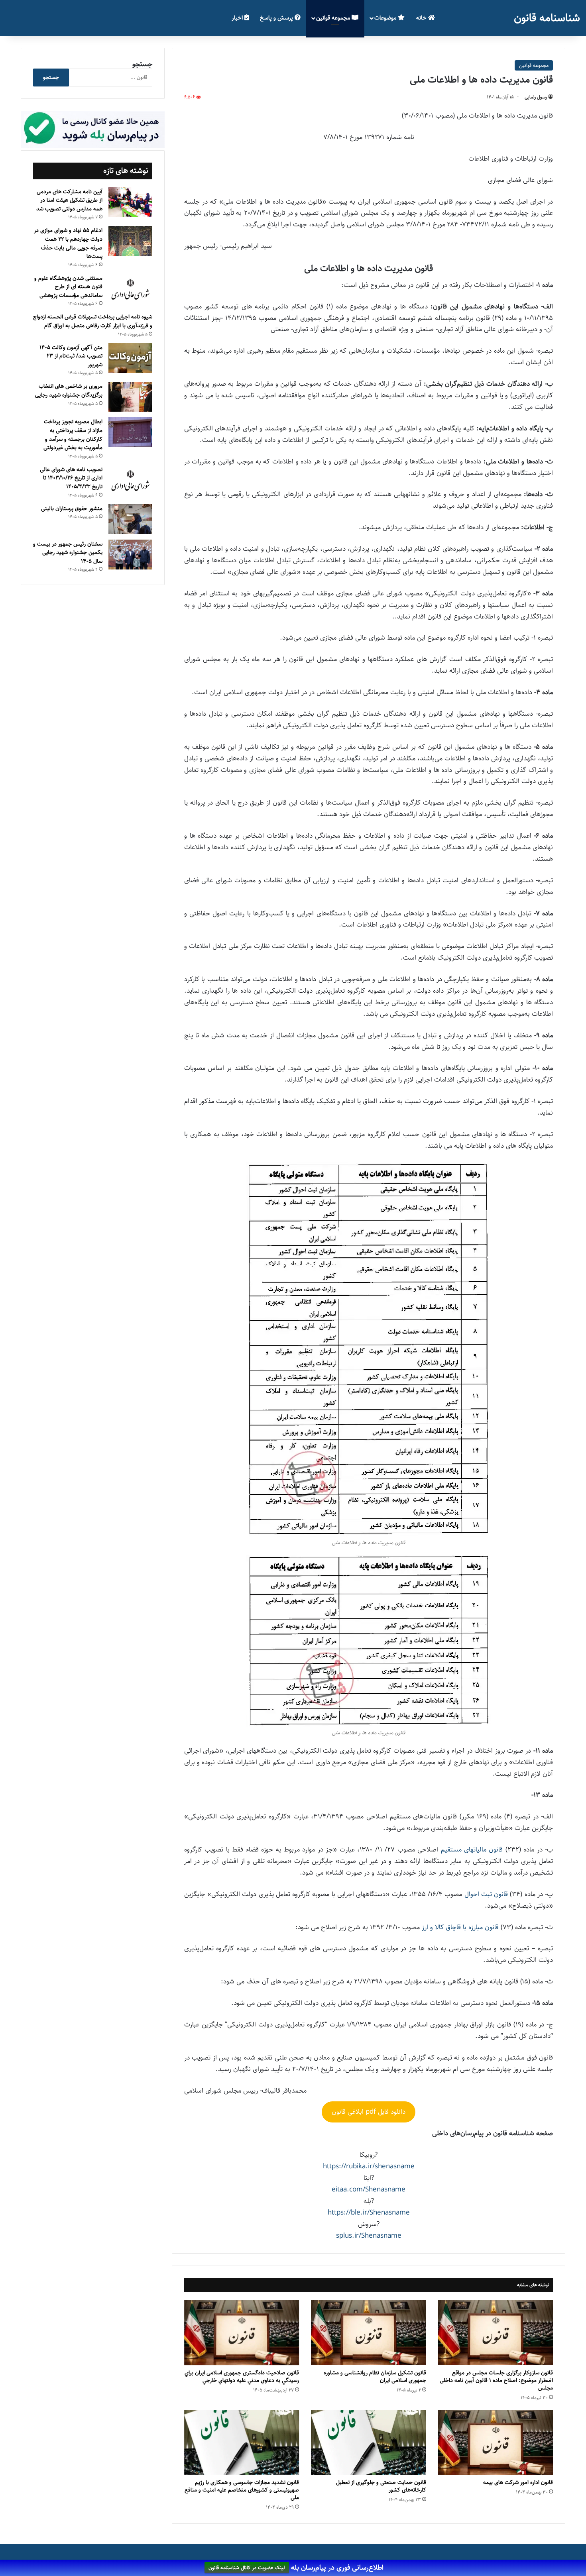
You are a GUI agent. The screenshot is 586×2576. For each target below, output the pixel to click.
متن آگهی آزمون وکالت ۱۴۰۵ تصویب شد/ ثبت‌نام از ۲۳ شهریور (71, 356)
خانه (422, 18)
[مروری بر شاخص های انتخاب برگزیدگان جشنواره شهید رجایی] (130, 397)
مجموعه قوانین (334, 18)
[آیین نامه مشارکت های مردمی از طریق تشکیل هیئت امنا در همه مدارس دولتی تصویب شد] (130, 202)
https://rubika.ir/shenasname (369, 2166)
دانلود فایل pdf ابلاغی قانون (369, 2112)
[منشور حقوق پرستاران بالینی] (130, 519)
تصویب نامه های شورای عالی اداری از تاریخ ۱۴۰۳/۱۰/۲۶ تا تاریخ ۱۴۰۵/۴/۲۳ (71, 478)
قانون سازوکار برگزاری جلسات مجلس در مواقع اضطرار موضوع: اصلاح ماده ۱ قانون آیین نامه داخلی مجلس (496, 2380)
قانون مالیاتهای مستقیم (472, 1850)
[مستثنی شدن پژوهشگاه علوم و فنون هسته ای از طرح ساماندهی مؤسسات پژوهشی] (130, 290)
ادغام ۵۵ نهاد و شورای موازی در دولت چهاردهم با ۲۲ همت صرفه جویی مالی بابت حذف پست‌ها (68, 243)
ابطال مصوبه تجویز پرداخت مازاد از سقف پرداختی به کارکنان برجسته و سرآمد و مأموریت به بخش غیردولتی (73, 435)
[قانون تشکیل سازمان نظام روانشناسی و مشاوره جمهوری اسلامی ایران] (368, 2333)
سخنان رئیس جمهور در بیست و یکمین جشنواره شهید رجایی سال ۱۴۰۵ (68, 553)
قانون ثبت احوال (486, 1894)
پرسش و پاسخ (277, 18)
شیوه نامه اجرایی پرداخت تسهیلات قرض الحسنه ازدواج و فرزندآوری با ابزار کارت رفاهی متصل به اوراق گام (93, 321)
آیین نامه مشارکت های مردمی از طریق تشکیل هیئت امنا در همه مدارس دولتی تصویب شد (69, 200)
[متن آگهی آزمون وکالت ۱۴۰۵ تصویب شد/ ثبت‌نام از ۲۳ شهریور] (130, 358)
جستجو (142, 64)
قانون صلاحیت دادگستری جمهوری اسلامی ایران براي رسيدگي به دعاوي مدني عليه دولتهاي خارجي (242, 2377)
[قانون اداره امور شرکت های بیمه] (496, 2442)
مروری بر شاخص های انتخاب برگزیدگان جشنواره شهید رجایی (69, 391)
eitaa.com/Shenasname (369, 2189)
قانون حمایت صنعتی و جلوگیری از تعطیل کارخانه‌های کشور (381, 2486)
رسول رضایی (536, 97)
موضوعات (386, 18)
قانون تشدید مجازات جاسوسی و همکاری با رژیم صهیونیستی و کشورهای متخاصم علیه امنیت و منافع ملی (242, 2490)
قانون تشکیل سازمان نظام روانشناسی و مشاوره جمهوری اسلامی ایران (375, 2377)
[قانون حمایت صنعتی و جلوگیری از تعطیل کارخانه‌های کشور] (368, 2442)
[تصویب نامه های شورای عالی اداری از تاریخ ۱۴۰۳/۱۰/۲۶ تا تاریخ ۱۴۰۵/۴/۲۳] (130, 481)
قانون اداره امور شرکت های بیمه (518, 2482)
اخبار (238, 18)
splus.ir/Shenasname (369, 2236)
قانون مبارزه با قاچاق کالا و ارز (460, 1927)
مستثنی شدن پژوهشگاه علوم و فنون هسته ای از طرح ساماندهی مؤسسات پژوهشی (68, 287)
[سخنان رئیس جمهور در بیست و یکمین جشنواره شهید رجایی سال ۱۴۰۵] (130, 555)
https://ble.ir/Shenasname (369, 2213)
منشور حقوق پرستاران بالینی (72, 509)
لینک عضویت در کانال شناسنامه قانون (247, 2568)
